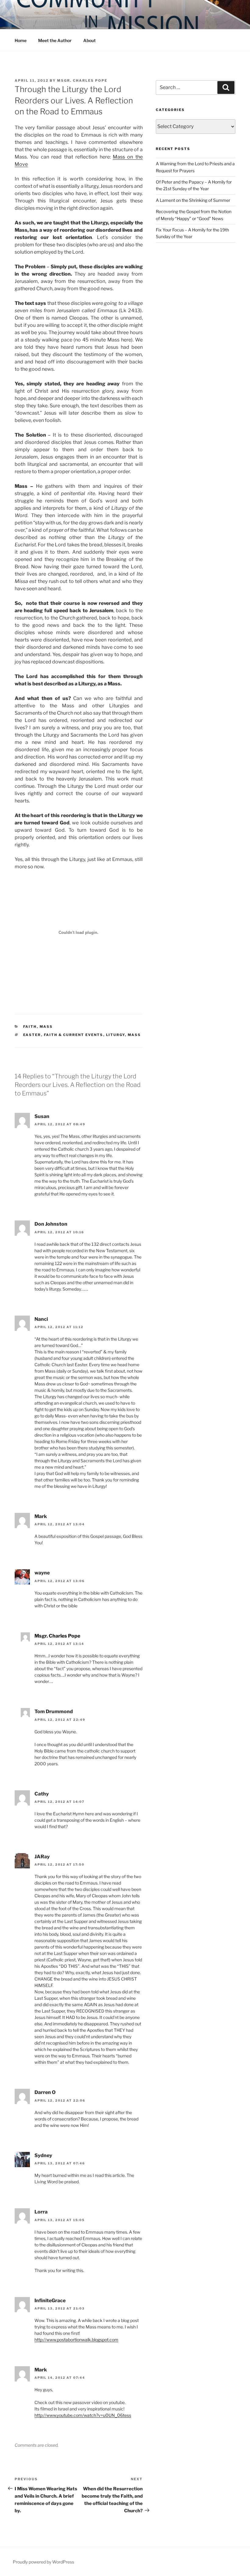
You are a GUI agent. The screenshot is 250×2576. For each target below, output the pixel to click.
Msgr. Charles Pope (82, 80)
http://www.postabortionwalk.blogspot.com (76, 2340)
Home (21, 40)
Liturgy (116, 1035)
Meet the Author (55, 40)
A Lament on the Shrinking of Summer (193, 200)
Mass (46, 1027)
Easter (32, 1035)
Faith (30, 1027)
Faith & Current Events (74, 1035)
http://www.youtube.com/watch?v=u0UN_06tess (83, 2415)
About (89, 40)
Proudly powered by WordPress (43, 2562)
